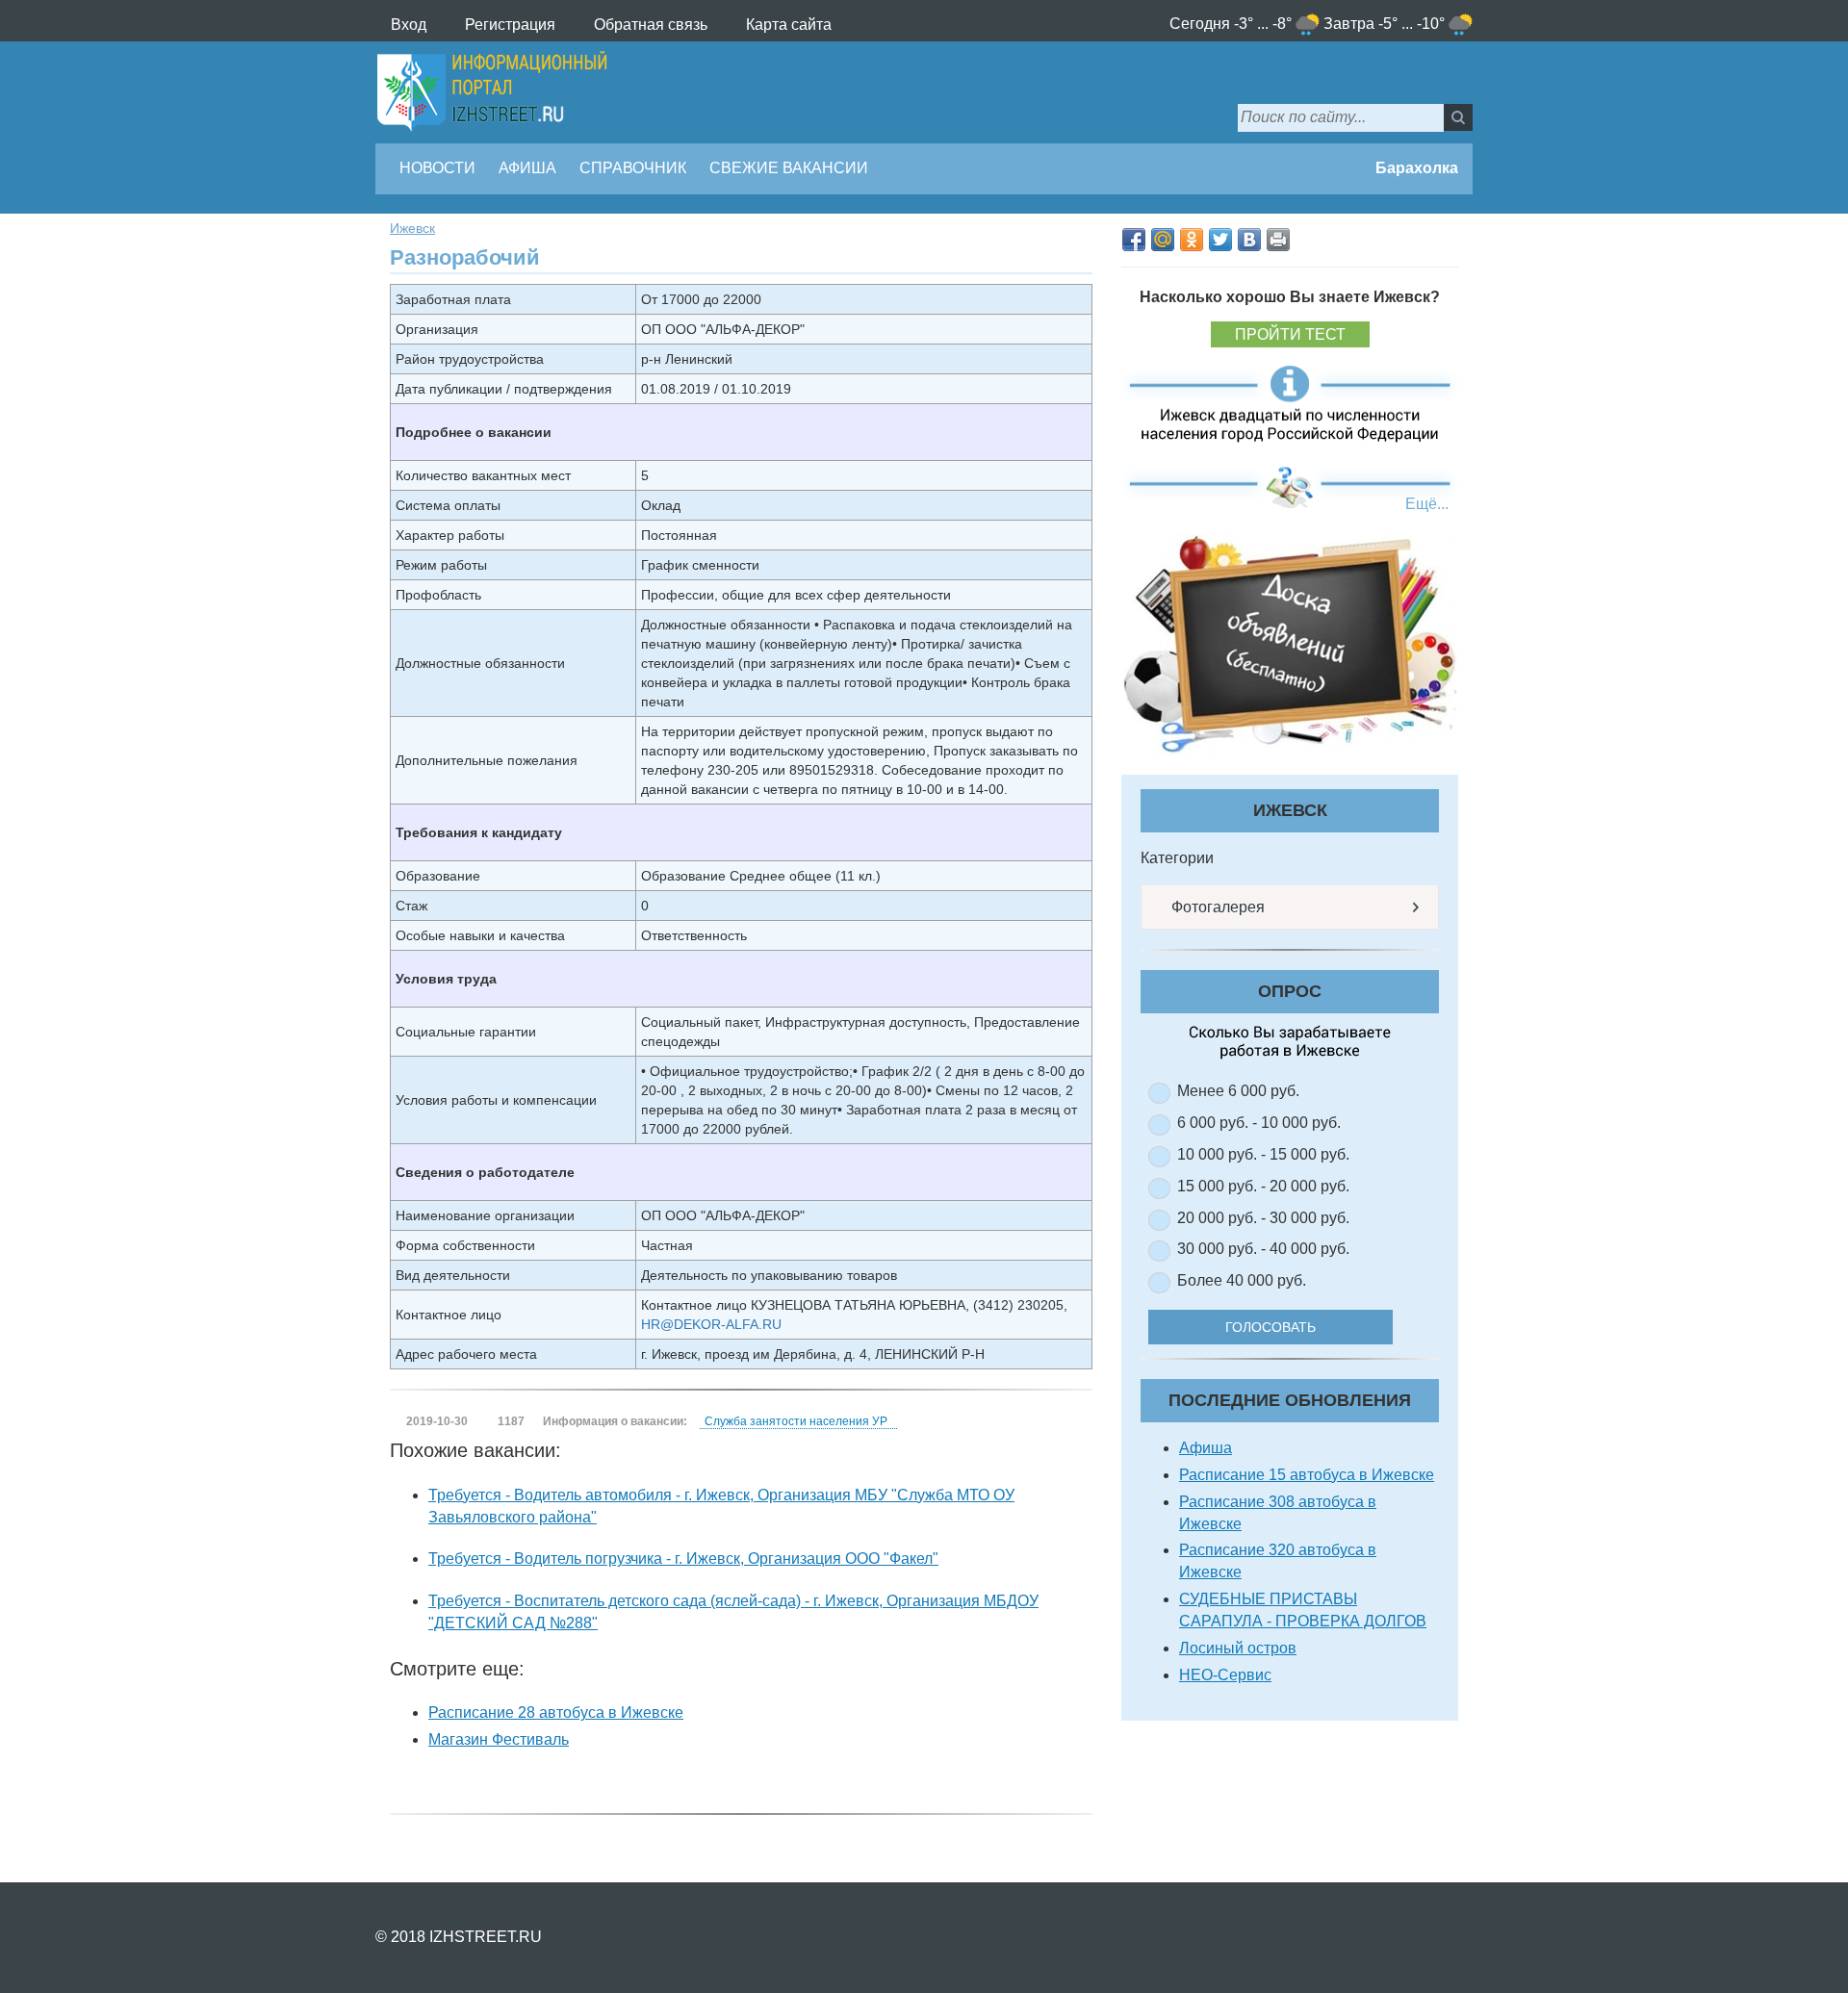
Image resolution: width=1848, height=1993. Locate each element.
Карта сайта (789, 25)
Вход (409, 25)
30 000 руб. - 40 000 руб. (1263, 1249)
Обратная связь (651, 25)
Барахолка (1415, 168)
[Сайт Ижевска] (492, 92)
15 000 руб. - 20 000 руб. (1263, 1186)
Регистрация (510, 25)
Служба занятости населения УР (796, 1421)
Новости (437, 168)
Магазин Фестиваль (499, 1739)
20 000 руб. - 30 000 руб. (1263, 1218)
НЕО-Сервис (1225, 1675)
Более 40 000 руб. (1242, 1280)
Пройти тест (1290, 334)
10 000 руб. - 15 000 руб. (1263, 1154)
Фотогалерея (1216, 907)
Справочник (633, 168)
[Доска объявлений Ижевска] (1290, 644)
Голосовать (1270, 1327)
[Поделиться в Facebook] (1134, 240)
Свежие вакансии (789, 168)
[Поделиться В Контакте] (1249, 240)
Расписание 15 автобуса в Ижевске (1307, 1475)
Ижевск (412, 228)
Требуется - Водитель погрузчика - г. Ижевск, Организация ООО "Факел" (683, 1559)
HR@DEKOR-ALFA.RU (711, 1324)
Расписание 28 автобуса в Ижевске (556, 1712)
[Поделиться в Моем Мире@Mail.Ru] (1163, 240)
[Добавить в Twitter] (1220, 240)
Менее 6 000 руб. (1238, 1091)
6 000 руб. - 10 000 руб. (1259, 1123)
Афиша (527, 168)
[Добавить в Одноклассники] (1192, 240)
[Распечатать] (1278, 240)
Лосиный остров (1238, 1648)
